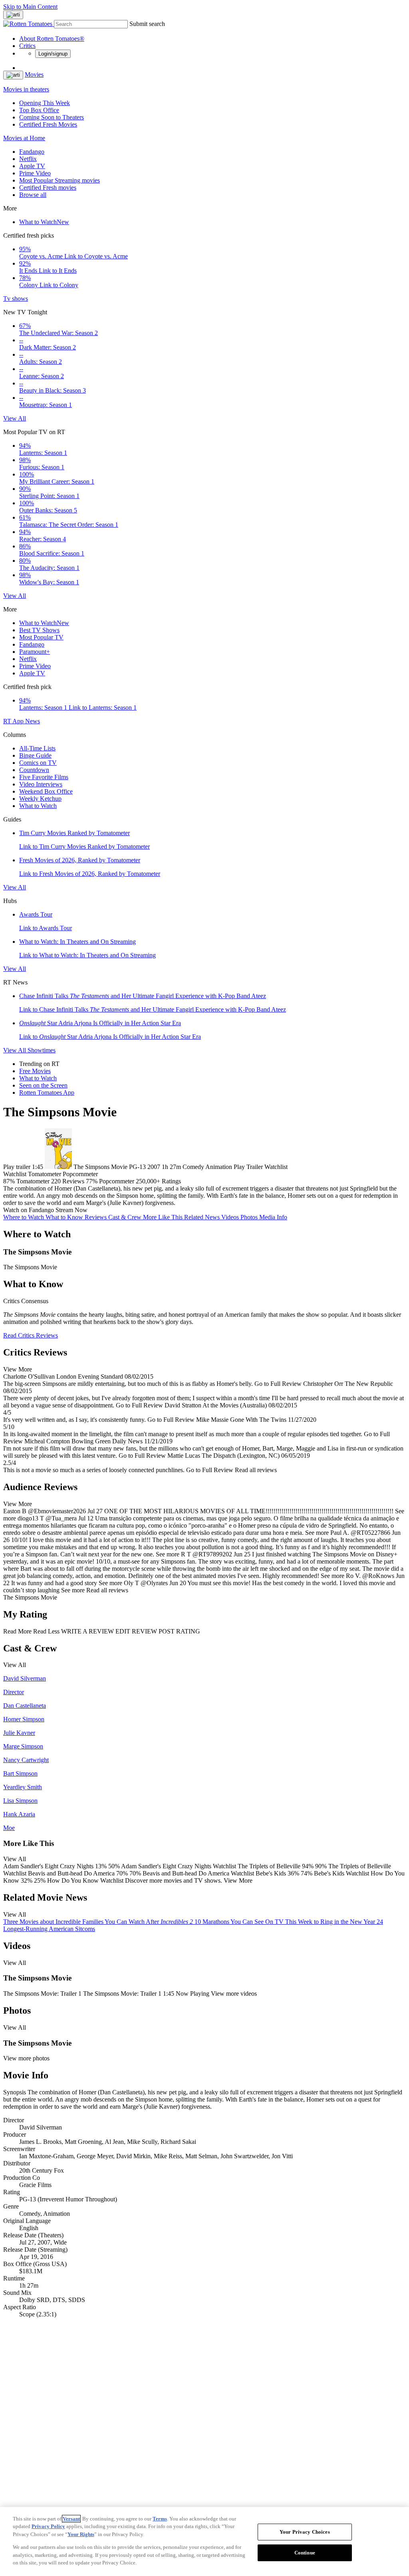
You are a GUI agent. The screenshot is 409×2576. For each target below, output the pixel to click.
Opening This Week (45, 103)
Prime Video (35, 173)
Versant (71, 2519)
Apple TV (32, 166)
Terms (160, 2519)
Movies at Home (24, 138)
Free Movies (35, 1071)
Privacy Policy (48, 2526)
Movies (34, 74)
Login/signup (53, 54)
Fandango (32, 152)
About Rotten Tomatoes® (52, 39)
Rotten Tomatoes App (47, 1093)
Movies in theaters (26, 89)
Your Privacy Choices (305, 2532)
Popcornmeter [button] (117, 1181)
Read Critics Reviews (31, 1335)
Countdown (34, 770)
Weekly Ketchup (40, 799)
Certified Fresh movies (48, 188)
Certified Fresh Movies (48, 124)
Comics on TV (38, 763)
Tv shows (16, 299)
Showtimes (42, 1050)
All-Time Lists (37, 748)
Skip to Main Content (30, 7)
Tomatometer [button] (33, 1181)
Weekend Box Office (46, 791)
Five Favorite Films (44, 777)
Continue (305, 2553)
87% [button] (9, 1181)
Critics (27, 46)
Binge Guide (35, 755)
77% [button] (92, 1181)
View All (15, 418)
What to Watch (44, 222)
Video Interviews (41, 784)
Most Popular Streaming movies (60, 180)
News (33, 721)
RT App (14, 721)
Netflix (28, 159)
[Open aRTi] (13, 15)
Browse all (33, 195)
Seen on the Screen (43, 1085)
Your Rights (81, 2534)
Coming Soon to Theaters (52, 117)
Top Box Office (39, 110)
